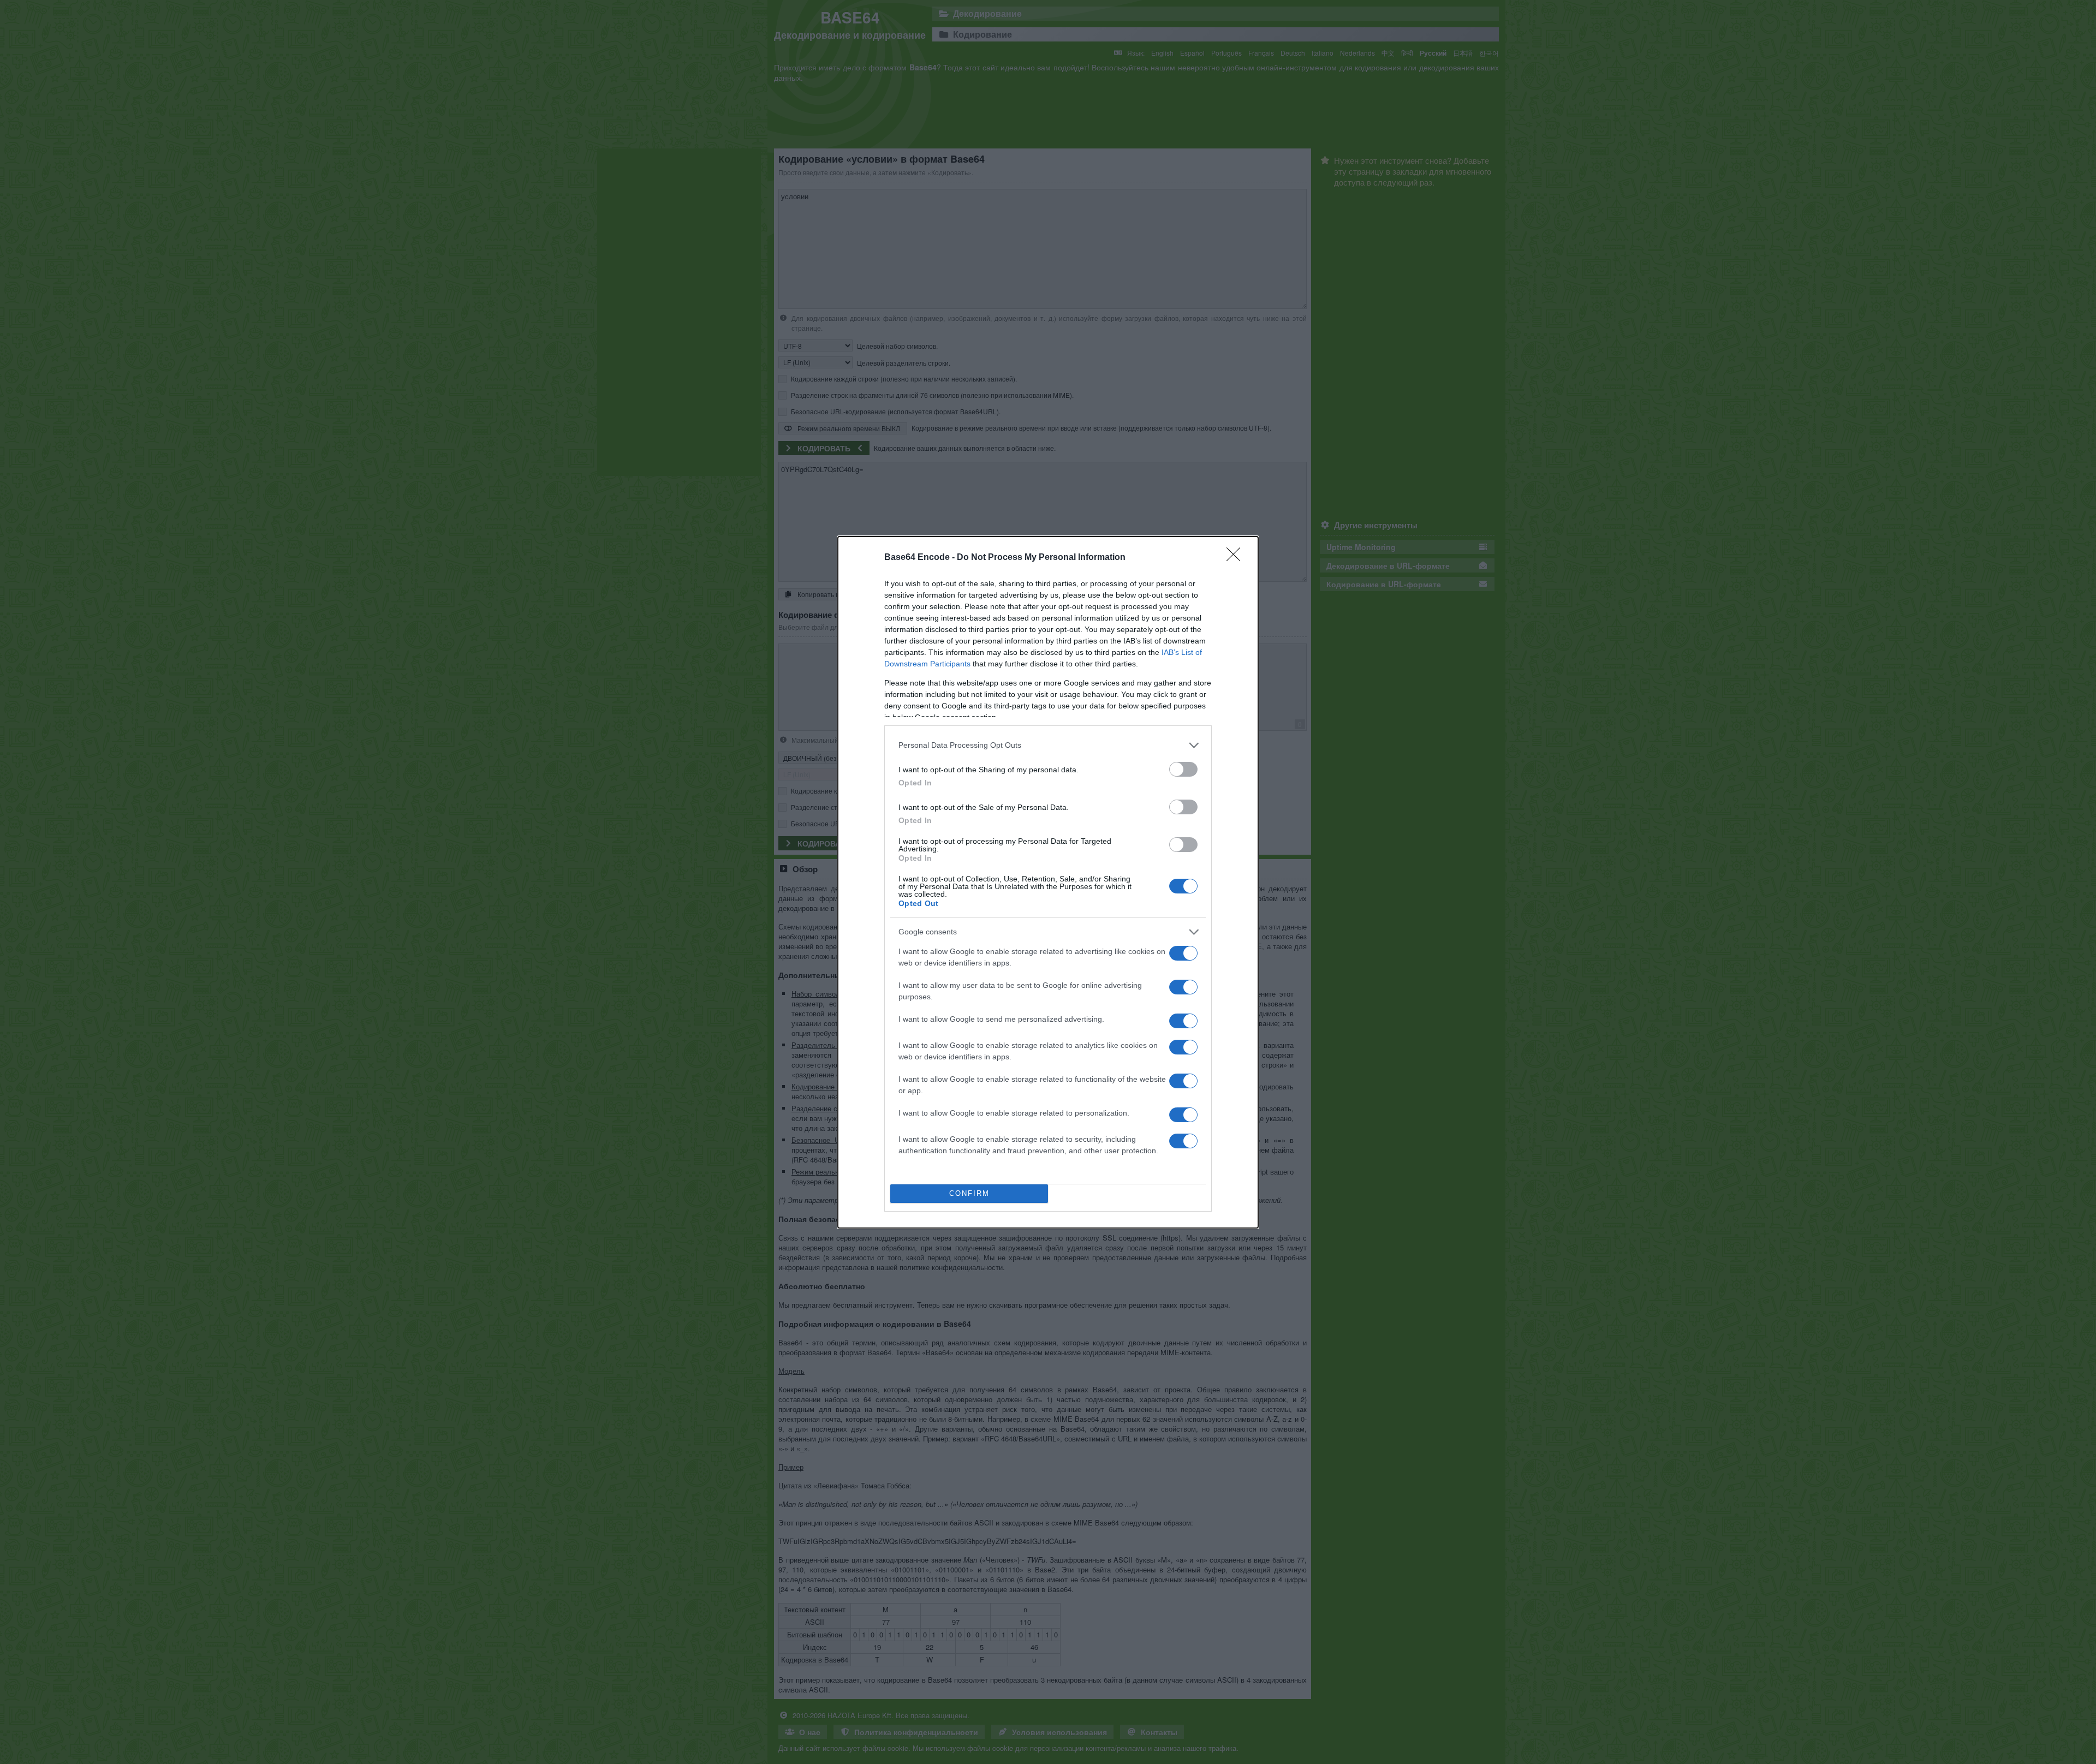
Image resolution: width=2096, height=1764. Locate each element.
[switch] (1183, 769)
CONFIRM (969, 1193)
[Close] (1237, 558)
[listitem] (1048, 745)
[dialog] (1048, 882)
